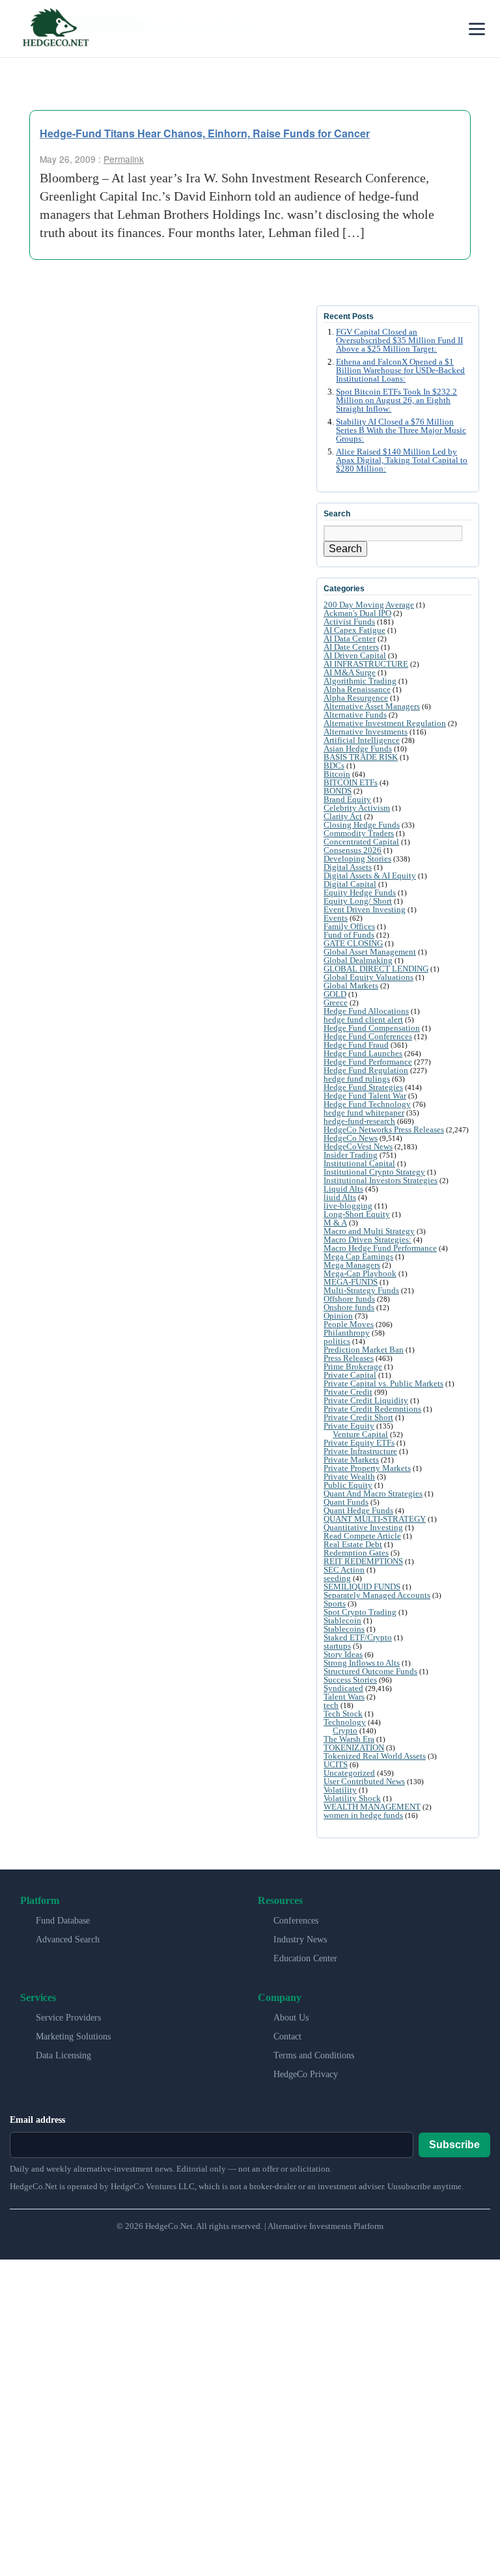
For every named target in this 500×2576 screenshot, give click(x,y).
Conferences (296, 1921)
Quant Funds (346, 1502)
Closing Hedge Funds (362, 825)
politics (337, 1341)
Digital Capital (350, 884)
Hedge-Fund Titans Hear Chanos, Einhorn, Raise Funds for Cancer (205, 133)
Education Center (305, 1958)
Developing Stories (357, 859)
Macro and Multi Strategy (369, 1231)
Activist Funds (349, 622)
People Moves (349, 1324)
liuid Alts (340, 1197)
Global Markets (351, 986)
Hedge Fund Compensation (372, 1028)
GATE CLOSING (353, 943)
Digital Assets (348, 867)
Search (345, 549)
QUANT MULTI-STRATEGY (375, 1519)
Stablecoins (344, 1629)
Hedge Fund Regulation (366, 1070)
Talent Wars (344, 1697)
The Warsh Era (349, 1739)
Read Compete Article (362, 1536)
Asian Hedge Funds (358, 749)
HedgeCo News (351, 1138)
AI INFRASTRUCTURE (366, 664)
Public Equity (348, 1485)
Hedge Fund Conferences (368, 1036)
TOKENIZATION (354, 1747)
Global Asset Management (370, 952)
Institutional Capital (359, 1163)
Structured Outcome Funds (370, 1671)
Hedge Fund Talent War (365, 1096)
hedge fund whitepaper (364, 1113)
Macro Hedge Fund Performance (380, 1248)
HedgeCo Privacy (306, 2074)
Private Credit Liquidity (366, 1400)
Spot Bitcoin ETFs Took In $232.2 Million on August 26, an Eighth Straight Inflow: (396, 400)
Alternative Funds (355, 715)
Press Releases (349, 1358)
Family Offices (349, 926)
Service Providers (68, 2018)
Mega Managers (352, 1265)
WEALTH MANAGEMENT (372, 1807)
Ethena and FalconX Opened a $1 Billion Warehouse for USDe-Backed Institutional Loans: (400, 371)
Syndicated (343, 1688)
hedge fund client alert (363, 1019)
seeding (337, 1578)
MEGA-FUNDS (351, 1282)
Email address (37, 2120)
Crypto (345, 1730)
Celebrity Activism (357, 808)
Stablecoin (342, 1620)
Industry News (300, 1939)
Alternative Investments (366, 732)
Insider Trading (351, 1155)
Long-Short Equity (357, 1214)
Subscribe (454, 2145)
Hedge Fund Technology (367, 1104)
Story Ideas (343, 1654)
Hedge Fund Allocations (366, 1011)
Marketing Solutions (73, 2037)
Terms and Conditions (314, 2055)
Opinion (338, 1316)
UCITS (336, 1764)
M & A (335, 1223)
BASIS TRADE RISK (361, 757)
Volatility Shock (352, 1798)
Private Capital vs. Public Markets (383, 1383)
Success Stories (350, 1680)
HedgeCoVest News (358, 1146)
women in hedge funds (363, 1815)
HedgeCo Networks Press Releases (384, 1129)
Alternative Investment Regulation (385, 723)
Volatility (340, 1790)
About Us (291, 2018)
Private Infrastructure (360, 1451)
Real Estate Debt (353, 1544)
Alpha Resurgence (356, 698)
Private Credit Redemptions (372, 1409)
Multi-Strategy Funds (361, 1290)
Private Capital (350, 1375)
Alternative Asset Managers (372, 706)
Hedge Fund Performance (368, 1062)
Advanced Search (68, 1939)
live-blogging (348, 1206)
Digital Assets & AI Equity (370, 875)
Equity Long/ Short (358, 901)
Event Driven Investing (365, 909)
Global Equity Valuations (368, 977)
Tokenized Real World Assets (375, 1756)
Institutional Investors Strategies (381, 1180)
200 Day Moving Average (369, 605)
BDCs (334, 765)
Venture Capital (360, 1434)
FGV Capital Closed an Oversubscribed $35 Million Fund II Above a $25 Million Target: (399, 341)
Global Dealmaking (358, 960)
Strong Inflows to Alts (362, 1663)
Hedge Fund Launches (363, 1053)
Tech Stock (343, 1714)
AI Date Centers (351, 647)
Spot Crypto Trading (360, 1612)
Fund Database (63, 1921)
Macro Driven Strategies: (368, 1239)
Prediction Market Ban (364, 1350)
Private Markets (351, 1460)
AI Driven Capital (355, 655)
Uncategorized (349, 1773)
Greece (336, 1002)
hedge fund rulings (357, 1079)
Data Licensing (63, 2055)
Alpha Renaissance (357, 689)
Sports (335, 1603)
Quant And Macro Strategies (373, 1493)
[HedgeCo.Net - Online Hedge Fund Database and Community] (55, 29)
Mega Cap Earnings (358, 1256)
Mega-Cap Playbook (360, 1273)
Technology (345, 1722)
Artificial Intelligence (362, 740)
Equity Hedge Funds (360, 892)
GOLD (335, 994)
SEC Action (344, 1570)
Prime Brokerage (353, 1366)
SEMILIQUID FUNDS (362, 1587)
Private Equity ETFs (359, 1443)
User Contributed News (364, 1781)
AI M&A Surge (350, 672)
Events (336, 918)
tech (331, 1705)
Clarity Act (343, 816)
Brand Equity (347, 799)
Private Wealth (349, 1477)
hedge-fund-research (359, 1121)
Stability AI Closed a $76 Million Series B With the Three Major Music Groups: (401, 430)
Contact (287, 2037)
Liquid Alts (343, 1189)
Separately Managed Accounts (377, 1595)
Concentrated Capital (361, 842)
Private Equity (349, 1426)
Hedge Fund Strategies (363, 1087)
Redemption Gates (356, 1553)
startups (337, 1646)
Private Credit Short (358, 1417)
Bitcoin (337, 774)
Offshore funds (349, 1299)
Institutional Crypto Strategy (374, 1172)
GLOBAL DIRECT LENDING (376, 969)
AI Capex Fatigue (354, 630)
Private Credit (348, 1392)
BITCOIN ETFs (351, 782)
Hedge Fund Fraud (356, 1045)
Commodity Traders (359, 833)
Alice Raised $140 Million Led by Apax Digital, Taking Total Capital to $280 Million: (402, 460)
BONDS (338, 791)
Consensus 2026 (353, 850)
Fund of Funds (349, 935)
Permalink (124, 159)
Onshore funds (349, 1307)
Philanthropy (347, 1333)
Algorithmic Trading (360, 681)
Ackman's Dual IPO (357, 613)
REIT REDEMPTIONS (363, 1561)
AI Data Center (350, 638)
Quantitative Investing (363, 1527)
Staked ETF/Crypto (358, 1637)
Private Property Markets (367, 1468)
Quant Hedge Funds (358, 1510)
